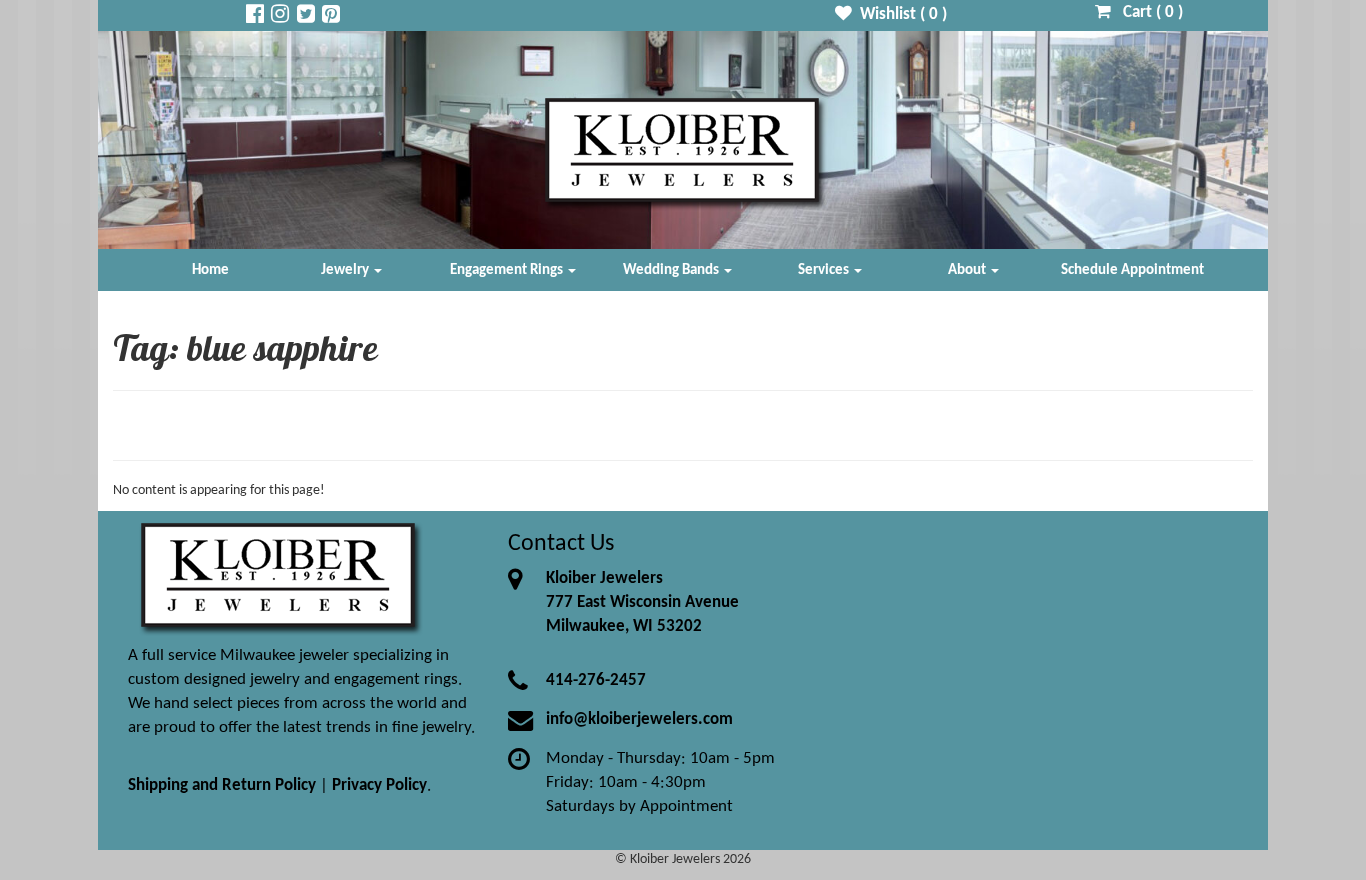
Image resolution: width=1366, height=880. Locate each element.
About (968, 270)
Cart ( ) (1147, 12)
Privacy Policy (379, 785)
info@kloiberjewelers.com (639, 719)
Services (825, 270)
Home (210, 270)
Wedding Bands (672, 270)
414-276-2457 (596, 680)
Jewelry (346, 270)
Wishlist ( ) (899, 14)
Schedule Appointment (1132, 270)
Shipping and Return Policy (222, 785)
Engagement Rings (508, 270)
